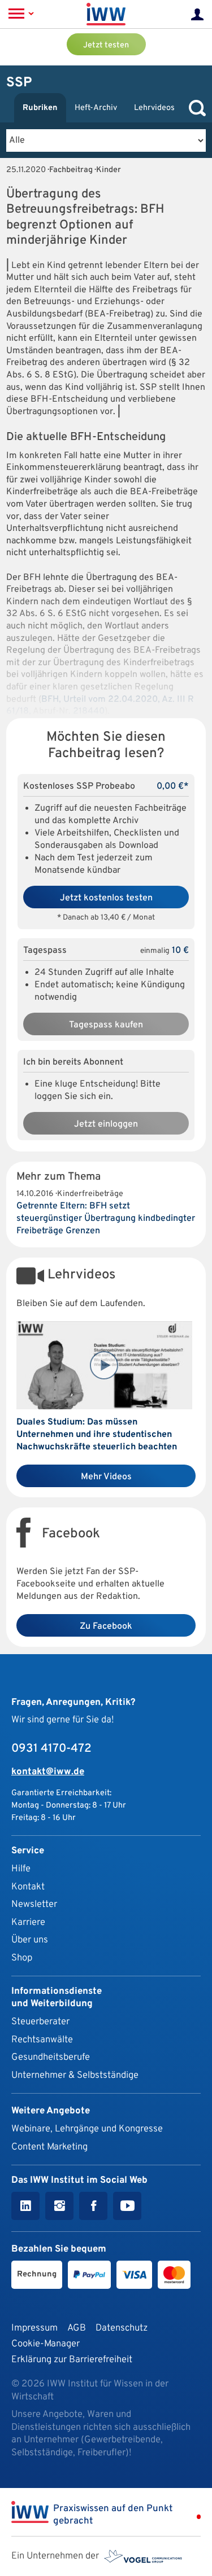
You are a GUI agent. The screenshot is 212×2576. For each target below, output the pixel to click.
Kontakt (28, 1887)
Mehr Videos (106, 1477)
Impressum (34, 2328)
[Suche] (194, 108)
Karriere (28, 1922)
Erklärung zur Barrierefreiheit (72, 2360)
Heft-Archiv (96, 108)
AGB (77, 2328)
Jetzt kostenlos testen (106, 898)
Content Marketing (49, 2147)
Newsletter (34, 1904)
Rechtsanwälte (42, 2040)
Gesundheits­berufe (51, 2057)
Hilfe (21, 1869)
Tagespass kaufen (106, 1025)
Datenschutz (122, 2328)
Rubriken (40, 108)
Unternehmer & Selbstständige (75, 2075)
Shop (22, 1958)
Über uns (30, 1940)
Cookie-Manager (46, 2344)
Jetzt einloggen (106, 1124)
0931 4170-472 (51, 1749)
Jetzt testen (106, 45)
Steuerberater (40, 2022)
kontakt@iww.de (48, 1772)
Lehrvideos (154, 108)
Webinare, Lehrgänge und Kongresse (87, 2129)
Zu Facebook (106, 1627)
